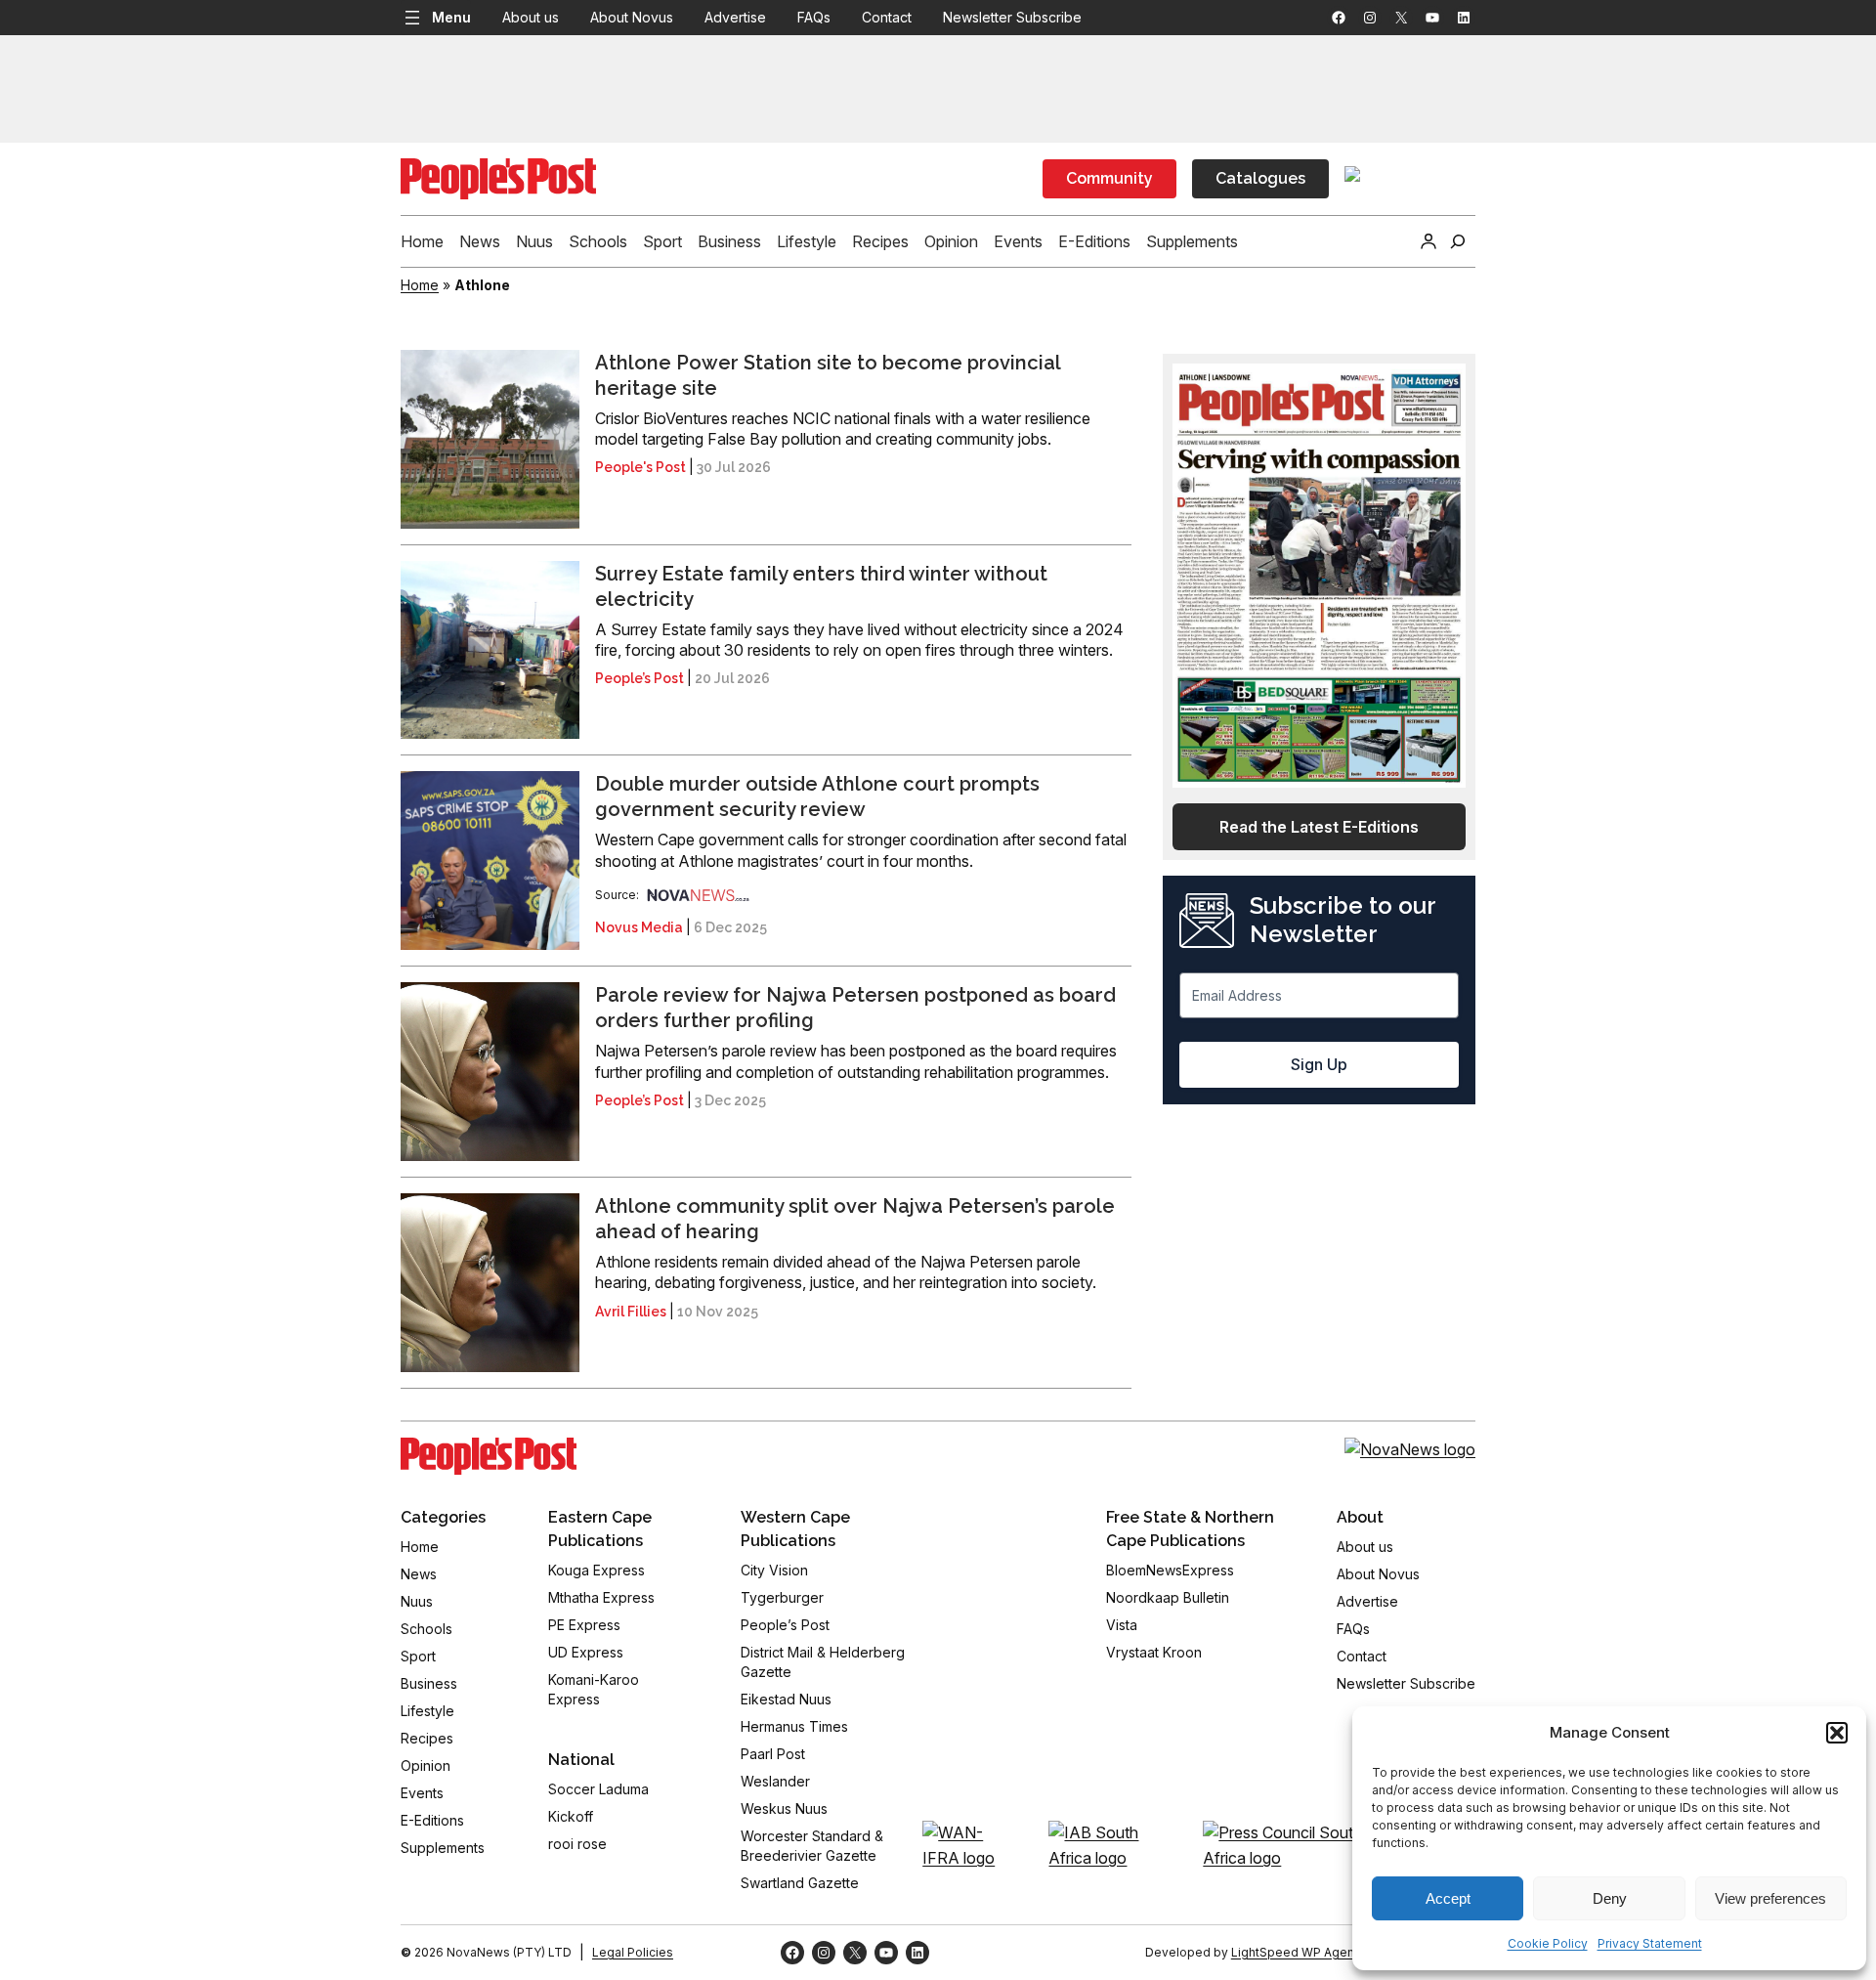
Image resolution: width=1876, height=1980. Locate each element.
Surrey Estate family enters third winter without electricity (821, 586)
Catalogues (1260, 178)
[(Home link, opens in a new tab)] (489, 1456)
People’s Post (640, 678)
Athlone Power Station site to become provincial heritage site (828, 375)
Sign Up (1319, 1064)
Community (1109, 178)
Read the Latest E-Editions (1319, 827)
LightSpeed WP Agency (1300, 1952)
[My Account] (1428, 241)
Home (420, 285)
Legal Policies (633, 1952)
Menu (451, 17)
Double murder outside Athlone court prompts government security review (817, 796)
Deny (1610, 1898)
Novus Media (639, 927)
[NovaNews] (699, 895)
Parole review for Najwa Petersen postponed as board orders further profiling (855, 1008)
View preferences (1770, 1898)
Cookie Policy (1548, 1943)
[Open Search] (1458, 241)
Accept (1448, 1898)
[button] (1837, 1733)
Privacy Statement (1650, 1943)
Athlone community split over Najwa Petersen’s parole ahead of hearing (855, 1219)
